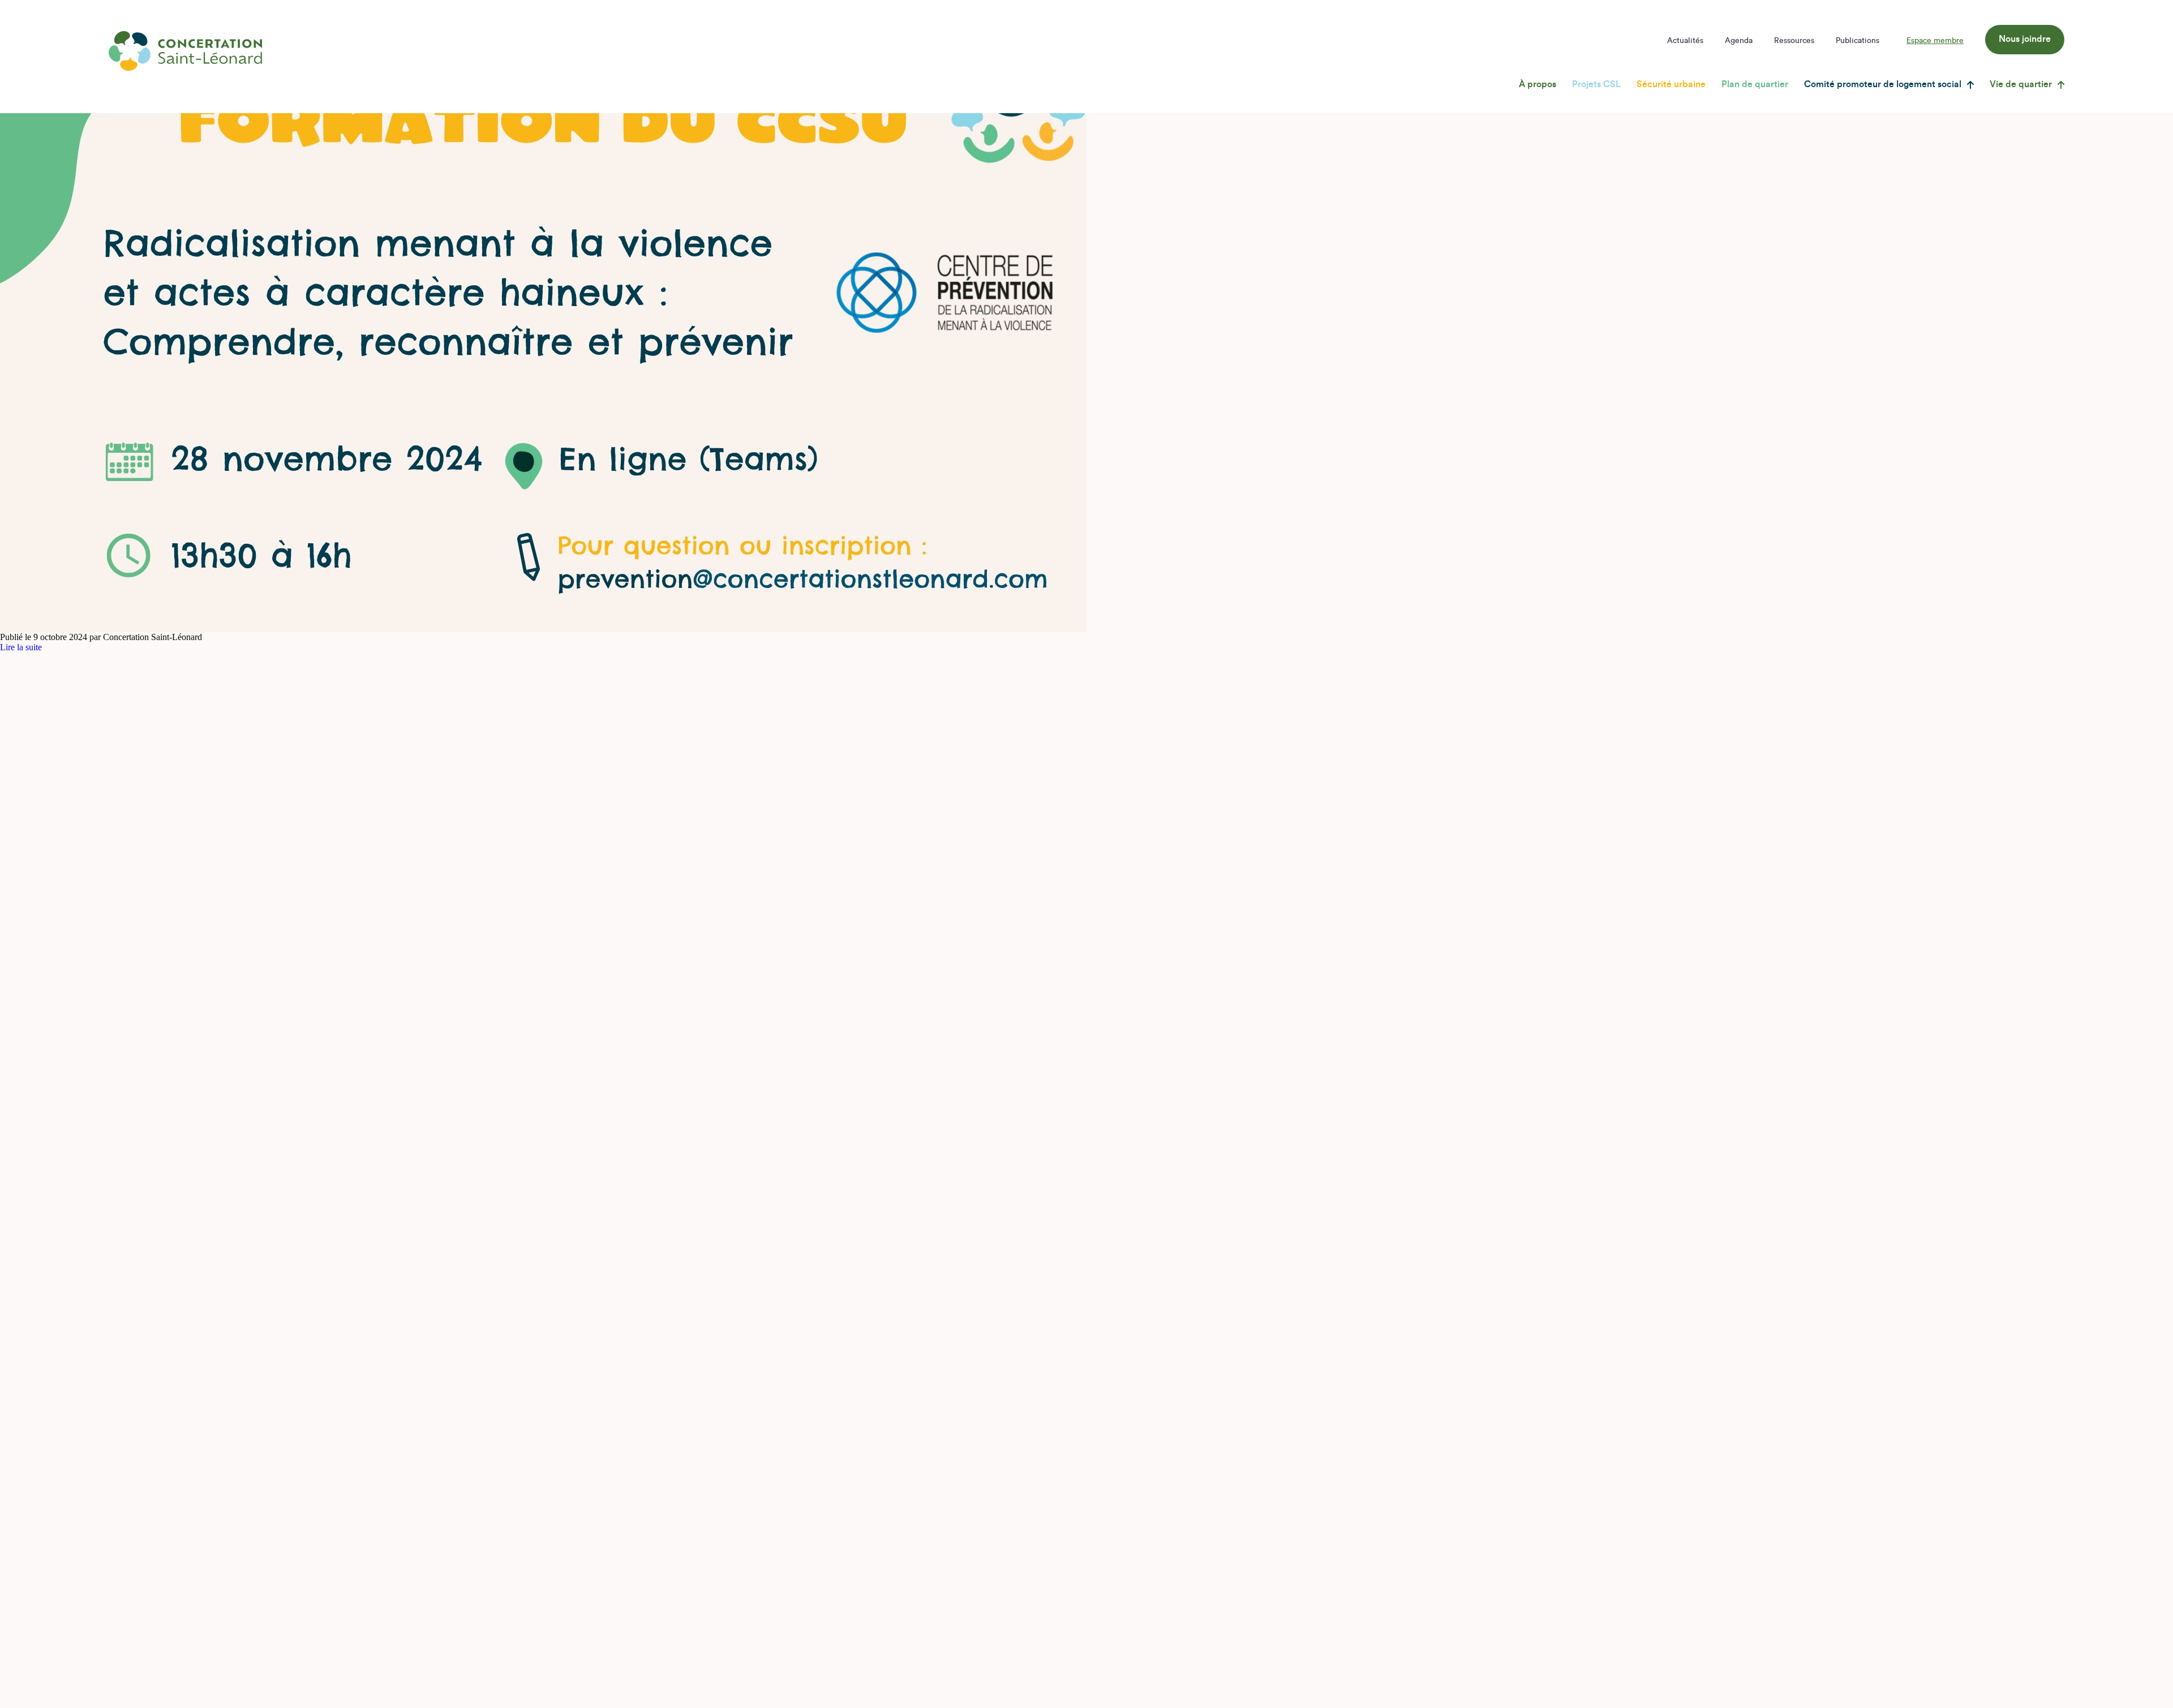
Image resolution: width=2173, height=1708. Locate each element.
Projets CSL (1596, 84)
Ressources (1794, 41)
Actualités (1685, 41)
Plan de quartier (1755, 84)
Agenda (1739, 41)
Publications (1858, 41)
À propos (1538, 84)
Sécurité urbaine (1671, 84)
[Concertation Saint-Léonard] (185, 51)
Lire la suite (21, 647)
